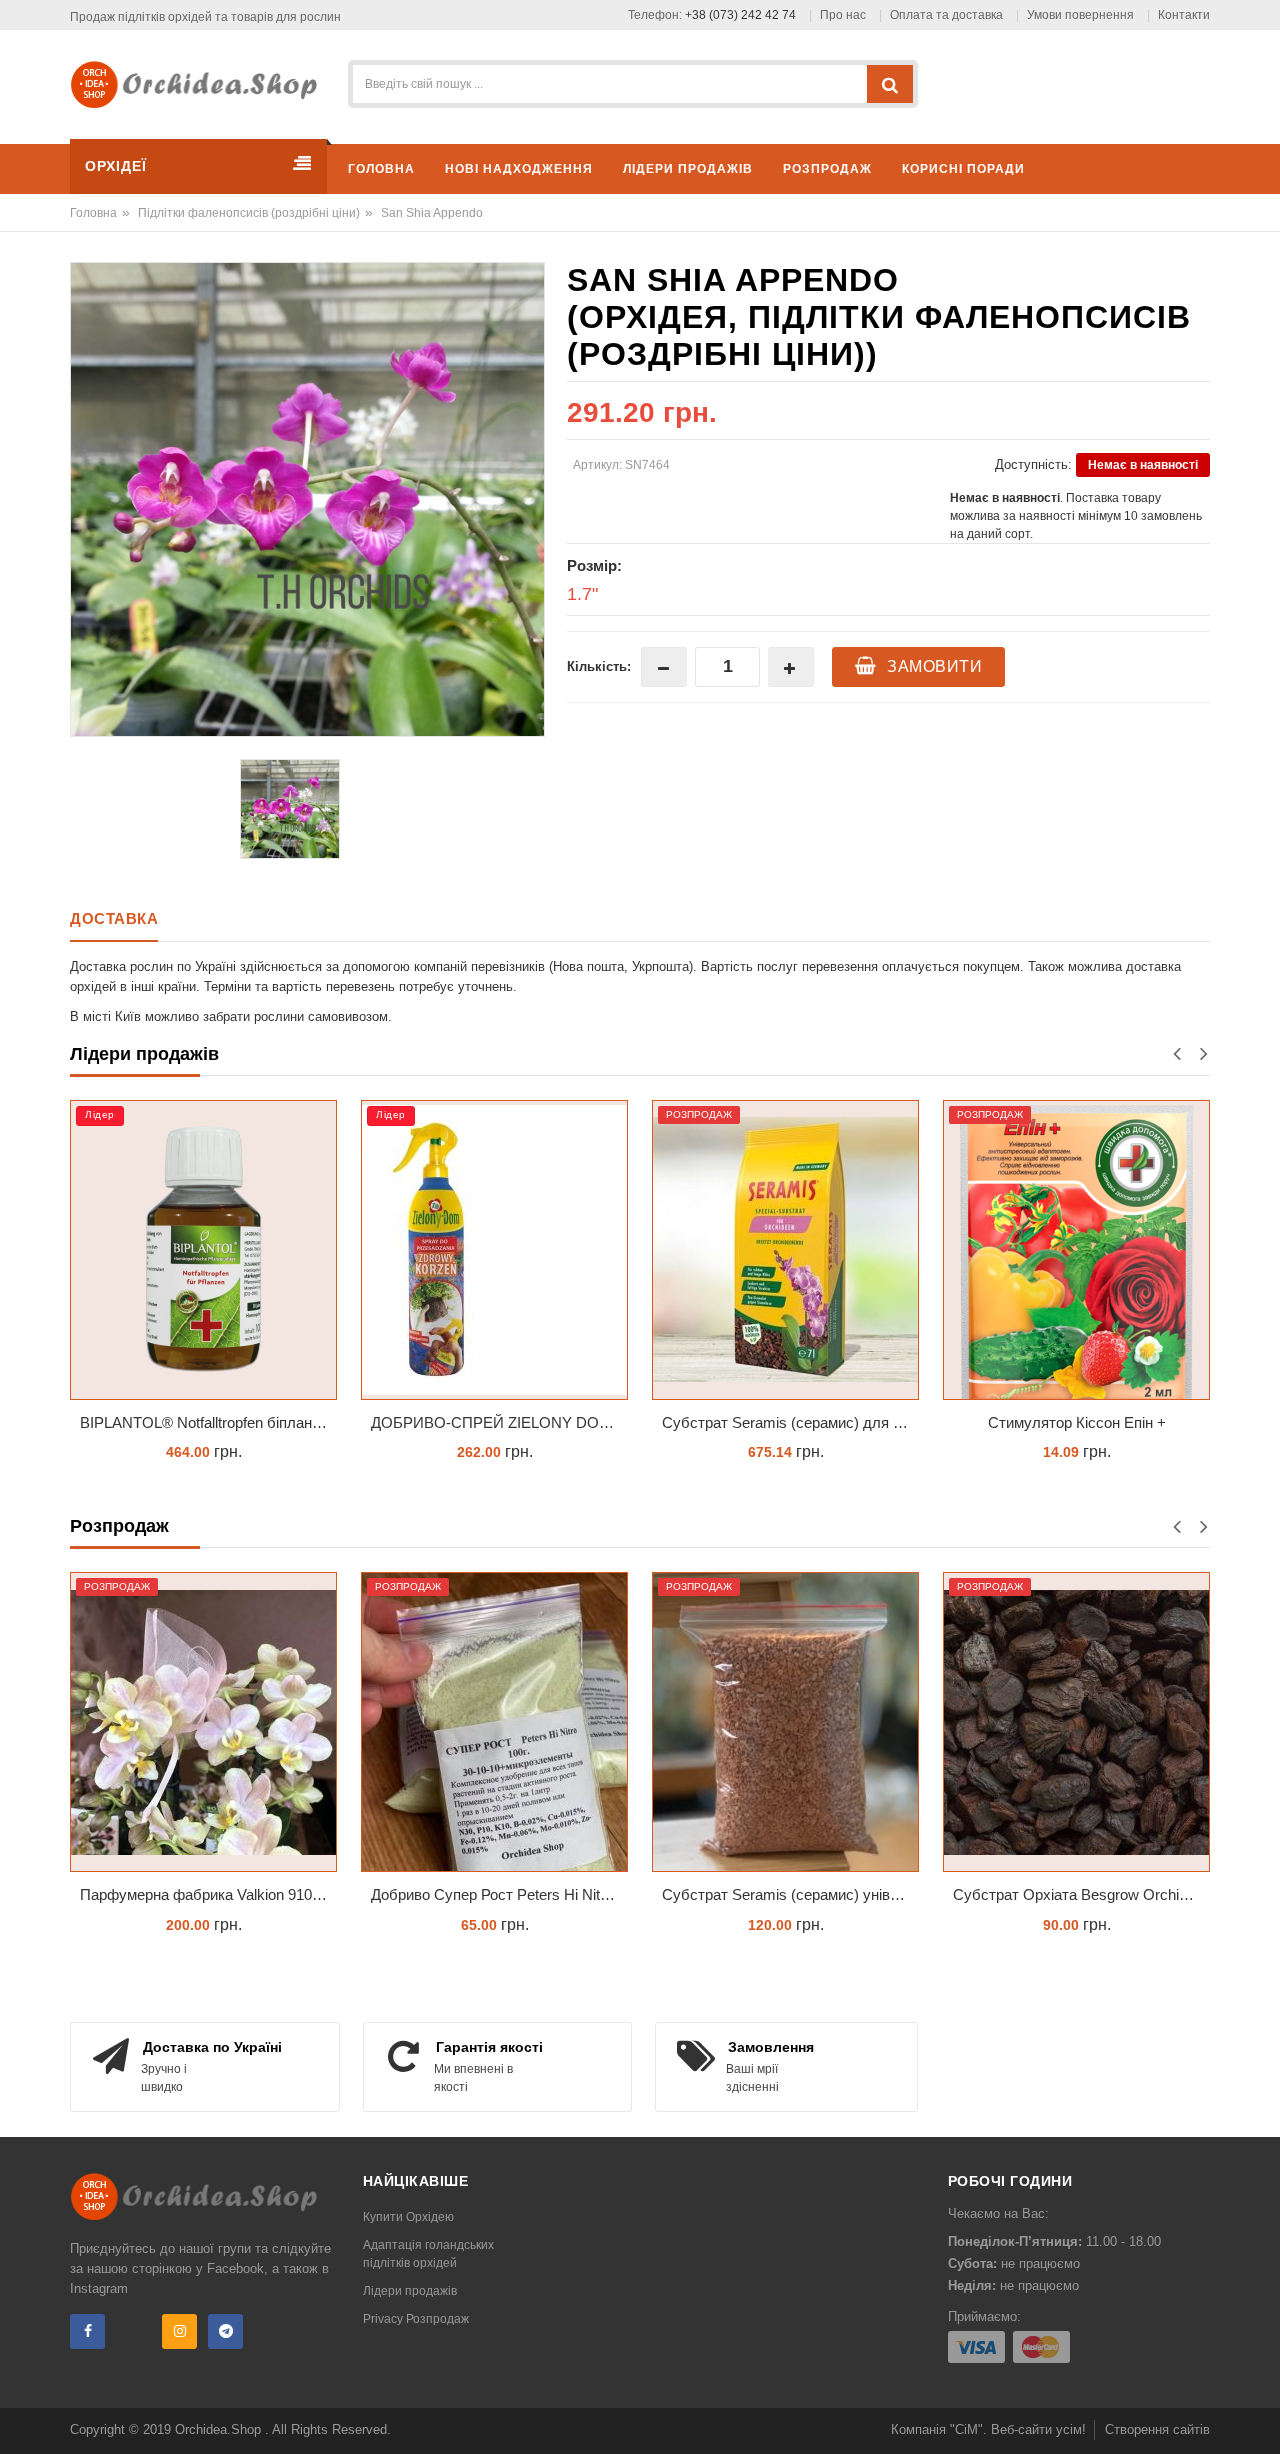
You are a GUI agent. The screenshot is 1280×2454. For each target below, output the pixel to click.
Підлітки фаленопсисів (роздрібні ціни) (249, 213)
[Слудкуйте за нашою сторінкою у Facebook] (87, 2331)
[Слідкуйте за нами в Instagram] (179, 2331)
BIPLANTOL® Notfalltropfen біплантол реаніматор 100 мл (208, 1422)
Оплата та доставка (946, 15)
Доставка (114, 918)
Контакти (1184, 15)
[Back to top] (1259, 2418)
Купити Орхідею (408, 2217)
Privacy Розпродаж (416, 2319)
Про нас (843, 15)
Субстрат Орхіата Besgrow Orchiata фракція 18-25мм (1081, 1894)
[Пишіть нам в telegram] (225, 2331)
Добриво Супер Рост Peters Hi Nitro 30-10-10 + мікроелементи (499, 1894)
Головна (93, 213)
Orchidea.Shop (220, 2429)
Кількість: (599, 666)
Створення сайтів (1157, 2429)
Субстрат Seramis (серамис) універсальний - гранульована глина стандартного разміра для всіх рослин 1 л (790, 1894)
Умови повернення (1080, 15)
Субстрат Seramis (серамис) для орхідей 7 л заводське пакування (790, 1422)
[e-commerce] (201, 83)
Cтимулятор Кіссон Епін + (1077, 1422)
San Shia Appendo (430, 213)
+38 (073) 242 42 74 (740, 15)
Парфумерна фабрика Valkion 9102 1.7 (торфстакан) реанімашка (208, 1894)
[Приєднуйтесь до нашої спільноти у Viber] (133, 2331)
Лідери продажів (410, 2291)
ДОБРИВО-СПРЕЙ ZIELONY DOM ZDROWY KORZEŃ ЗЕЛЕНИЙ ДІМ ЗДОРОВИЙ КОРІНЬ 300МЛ (499, 1422)
